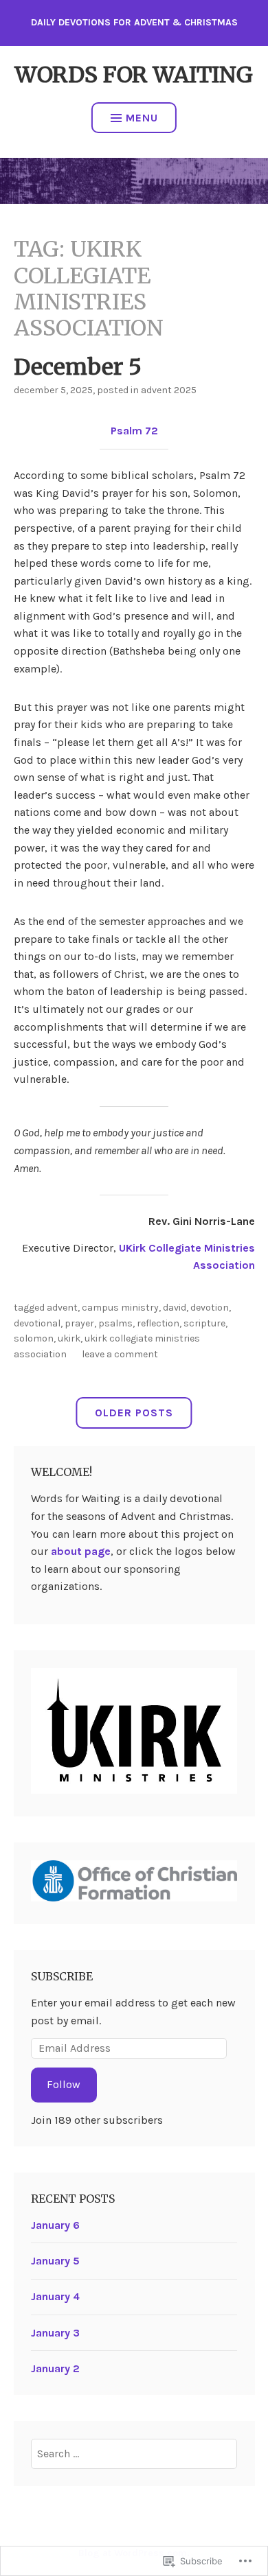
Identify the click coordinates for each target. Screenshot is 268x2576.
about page (81, 1551)
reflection (158, 1323)
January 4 (55, 2296)
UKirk (69, 1338)
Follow (64, 2084)
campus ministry (120, 1308)
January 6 (55, 2225)
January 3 (55, 2333)
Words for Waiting (134, 75)
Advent (62, 1308)
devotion (210, 1308)
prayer (79, 1323)
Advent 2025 (169, 390)
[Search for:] (134, 2454)
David (175, 1308)
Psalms (115, 1323)
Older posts (134, 1413)
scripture (204, 1323)
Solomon (34, 1338)
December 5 (78, 367)
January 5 (55, 2261)
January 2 (55, 2368)
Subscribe (62, 1976)
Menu (142, 118)
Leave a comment (120, 1354)
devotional (37, 1323)
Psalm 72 (134, 431)
